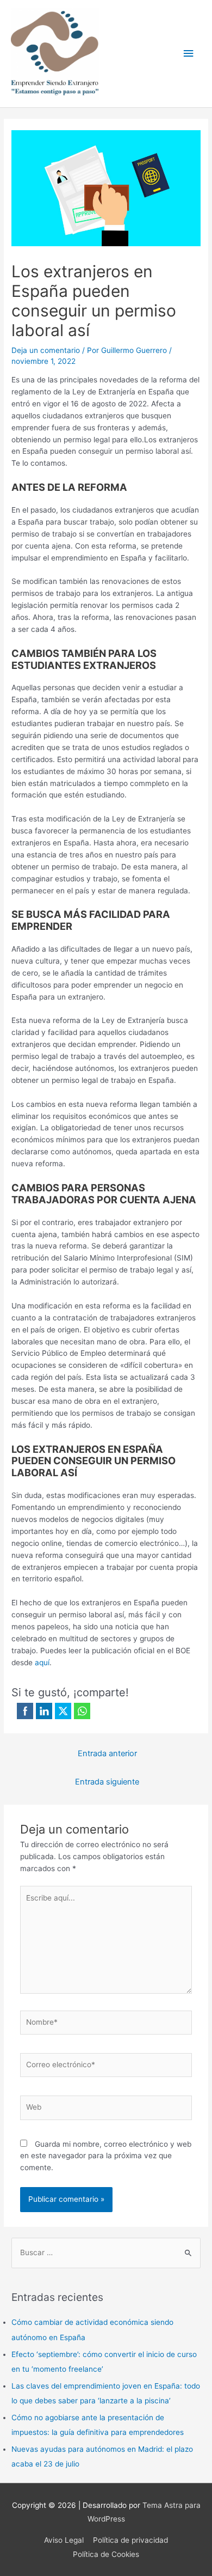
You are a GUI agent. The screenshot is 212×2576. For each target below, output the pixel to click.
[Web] (106, 2110)
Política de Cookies (106, 2554)
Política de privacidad (130, 2540)
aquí (42, 1662)
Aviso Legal (64, 2540)
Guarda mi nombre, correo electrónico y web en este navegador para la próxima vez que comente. (106, 2156)
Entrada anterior (107, 1753)
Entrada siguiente (107, 1782)
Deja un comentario (46, 350)
